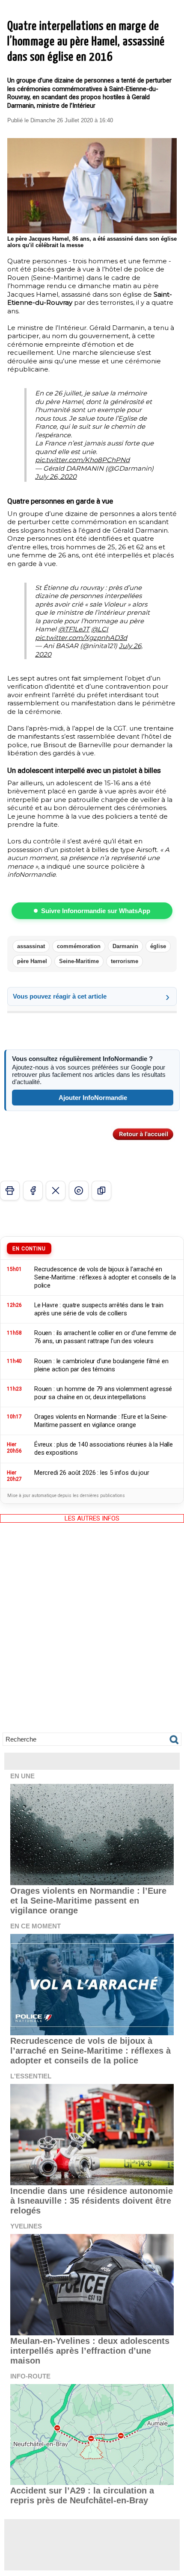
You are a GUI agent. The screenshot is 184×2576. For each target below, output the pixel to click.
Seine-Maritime (79, 961)
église (158, 946)
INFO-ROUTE (30, 2376)
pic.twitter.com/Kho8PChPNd (82, 460)
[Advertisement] (92, 1634)
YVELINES (26, 2226)
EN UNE (22, 1776)
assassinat (31, 946)
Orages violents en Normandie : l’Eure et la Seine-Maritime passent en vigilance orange (88, 1901)
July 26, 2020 (56, 476)
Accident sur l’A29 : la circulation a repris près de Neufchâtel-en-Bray (82, 2495)
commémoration (79, 946)
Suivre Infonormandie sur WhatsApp (96, 911)
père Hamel (32, 961)
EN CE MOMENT (36, 1926)
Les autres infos (92, 1518)
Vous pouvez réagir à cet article (60, 996)
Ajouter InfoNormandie (93, 1098)
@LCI (100, 629)
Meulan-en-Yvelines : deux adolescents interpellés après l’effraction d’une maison (90, 2351)
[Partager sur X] (56, 1191)
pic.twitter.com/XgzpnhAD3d (81, 638)
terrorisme (125, 961)
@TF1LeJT (74, 629)
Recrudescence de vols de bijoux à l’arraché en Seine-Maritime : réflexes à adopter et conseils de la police (91, 2051)
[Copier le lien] (101, 1191)
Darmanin (125, 946)
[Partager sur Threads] (79, 1191)
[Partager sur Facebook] (33, 1191)
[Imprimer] (10, 1191)
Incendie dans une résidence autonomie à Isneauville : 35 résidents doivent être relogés (92, 2201)
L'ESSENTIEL (31, 2076)
